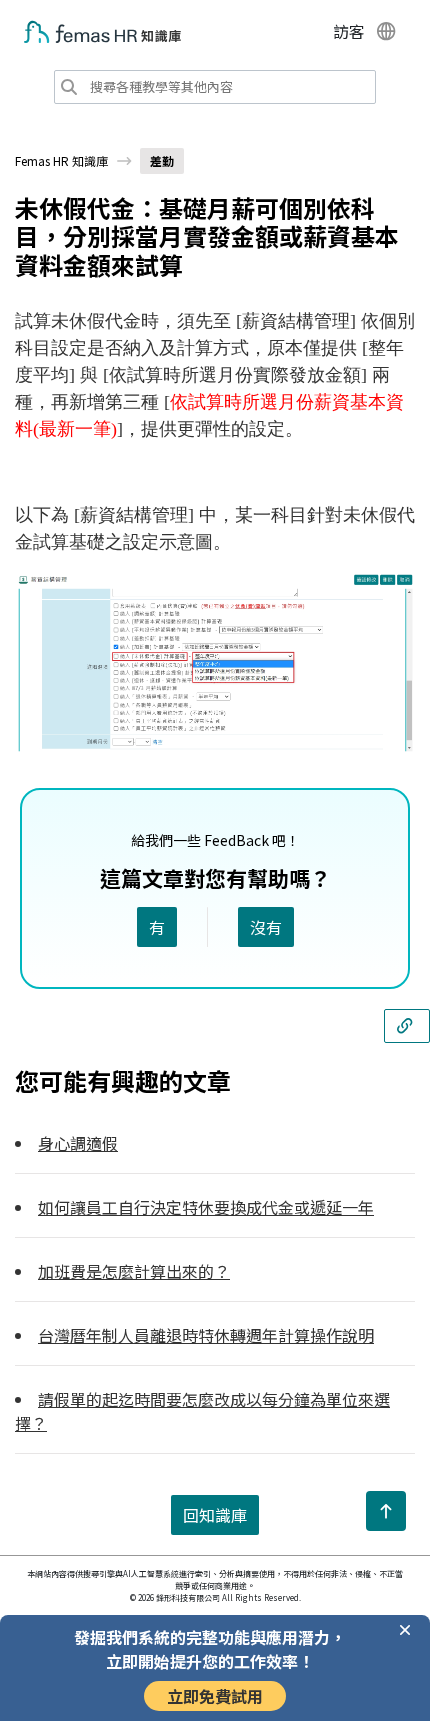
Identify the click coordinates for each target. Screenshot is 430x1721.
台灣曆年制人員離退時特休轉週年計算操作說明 (206, 1335)
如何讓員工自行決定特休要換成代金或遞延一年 (206, 1207)
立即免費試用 (215, 1696)
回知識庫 (215, 1515)
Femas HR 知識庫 (61, 160)
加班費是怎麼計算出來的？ (134, 1271)
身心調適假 (78, 1143)
